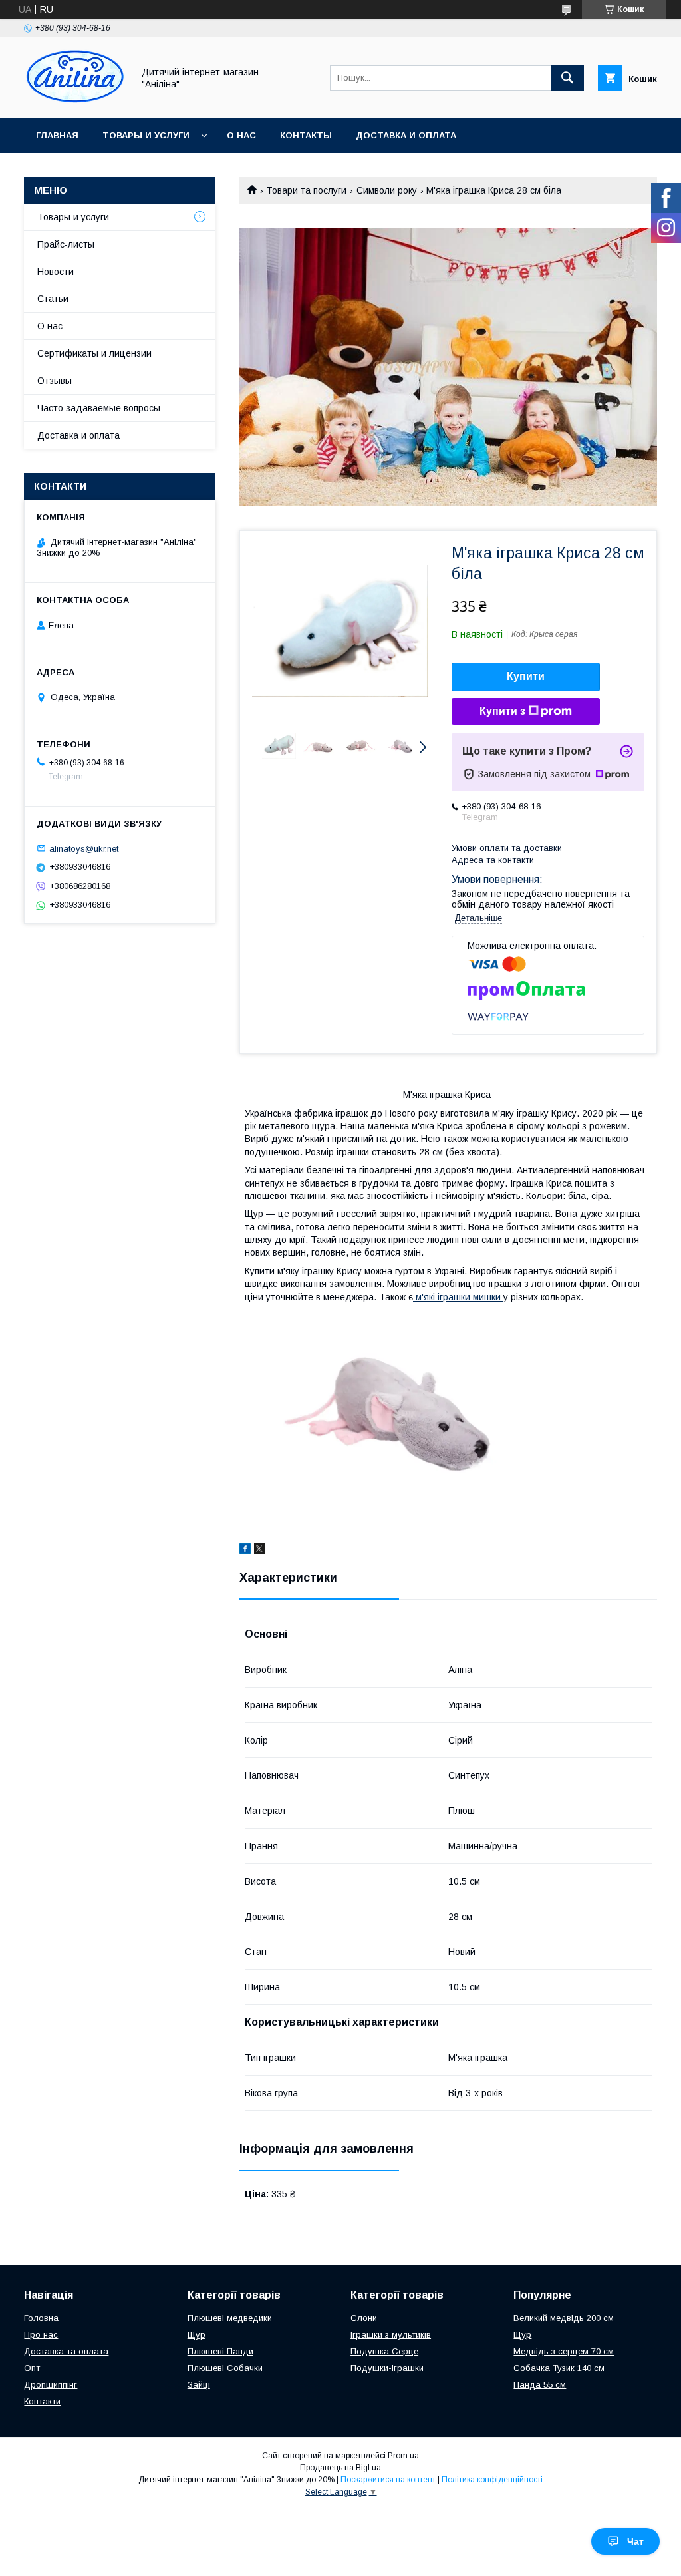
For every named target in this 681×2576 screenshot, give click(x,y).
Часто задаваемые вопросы (99, 408)
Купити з (502, 711)
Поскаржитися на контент (388, 2480)
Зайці (199, 2385)
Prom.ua (403, 2456)
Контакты (306, 135)
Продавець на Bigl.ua (340, 2468)
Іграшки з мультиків (391, 2335)
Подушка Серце (384, 2351)
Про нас (41, 2335)
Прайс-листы (66, 244)
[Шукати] (567, 78)
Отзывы (55, 381)
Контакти (42, 2401)
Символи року (387, 190)
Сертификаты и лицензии (94, 353)
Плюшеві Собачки (225, 2368)
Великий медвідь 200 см (564, 2318)
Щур (197, 2335)
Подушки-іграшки (387, 2368)
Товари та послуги (306, 190)
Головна (41, 2318)
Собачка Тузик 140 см (559, 2368)
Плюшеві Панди (220, 2351)
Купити (526, 676)
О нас (241, 135)
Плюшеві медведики (230, 2318)
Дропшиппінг (51, 2385)
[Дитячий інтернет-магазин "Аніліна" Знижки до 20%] (75, 101)
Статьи (53, 299)
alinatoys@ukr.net (84, 848)
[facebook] (245, 1551)
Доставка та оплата (66, 2351)
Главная (57, 135)
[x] (259, 1551)
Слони (364, 2318)
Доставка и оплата (406, 135)
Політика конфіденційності (492, 2480)
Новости (56, 272)
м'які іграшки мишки (458, 1297)
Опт (32, 2368)
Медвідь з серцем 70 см (564, 2351)
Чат (635, 2541)
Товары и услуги (146, 135)
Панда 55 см (540, 2385)
